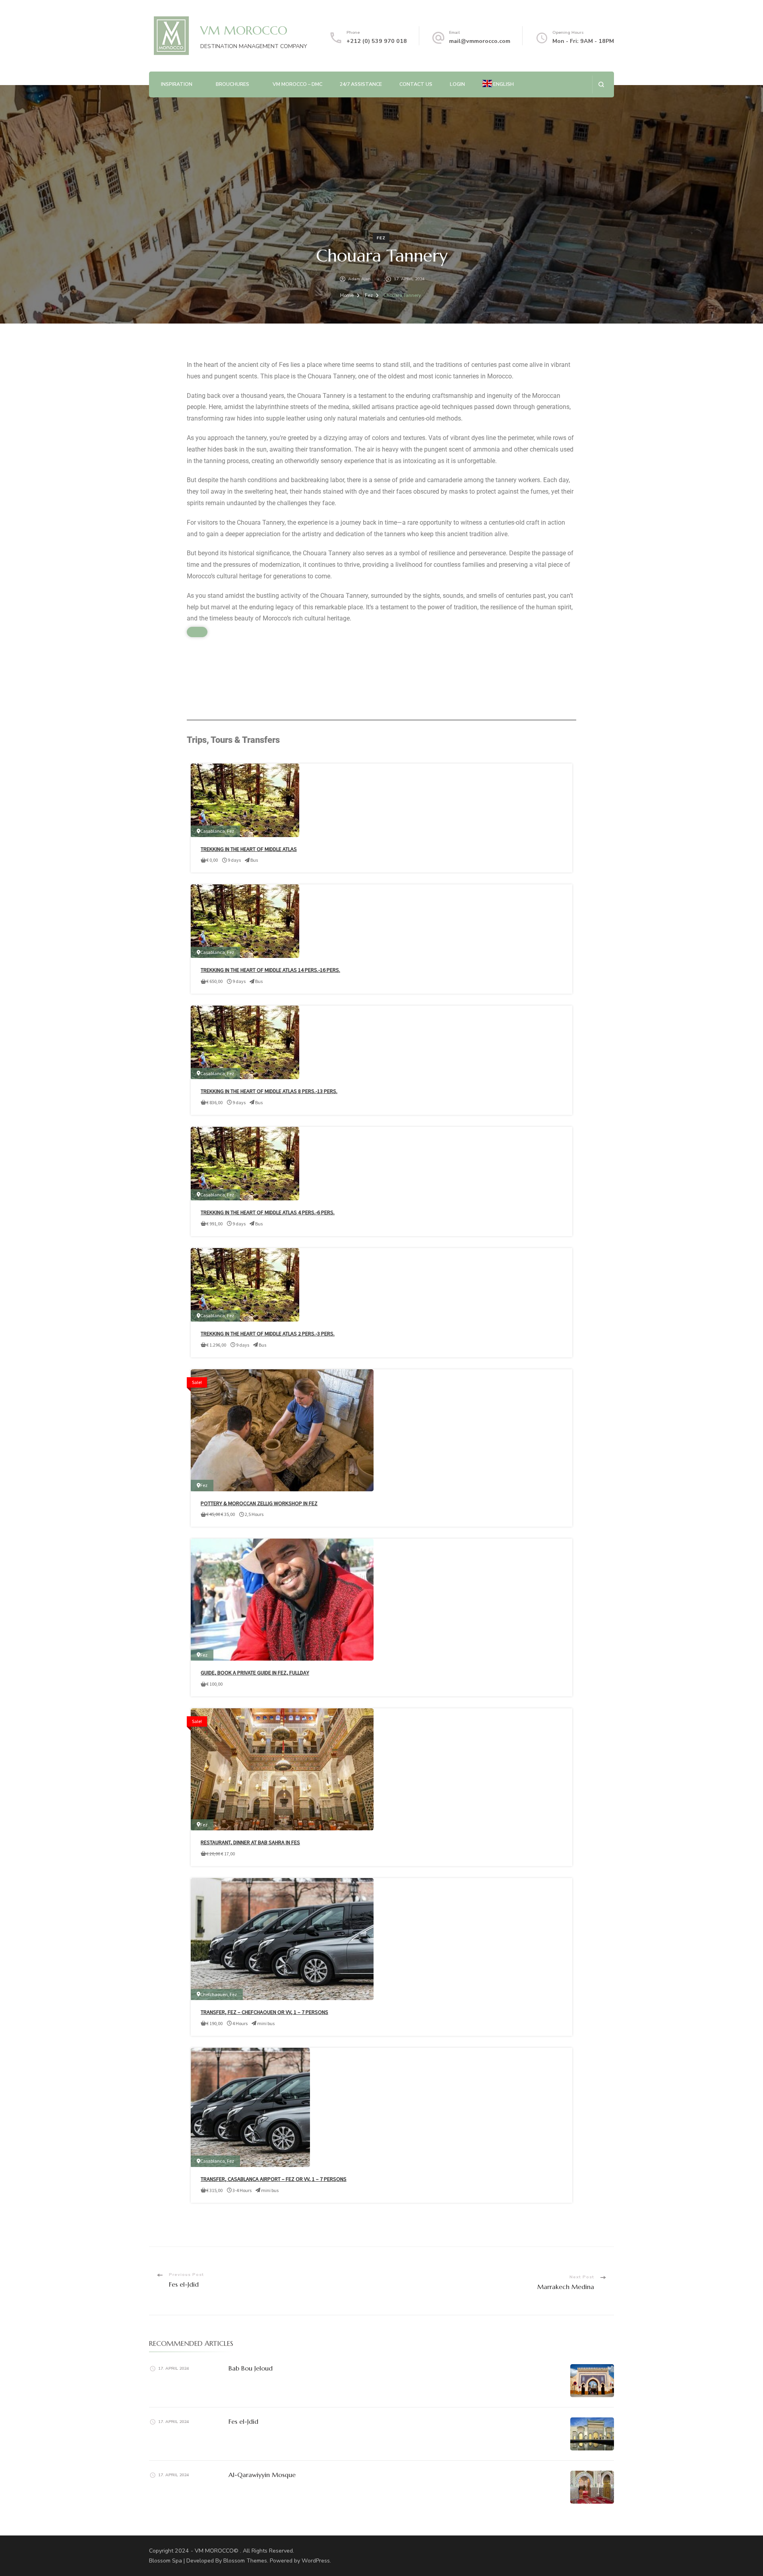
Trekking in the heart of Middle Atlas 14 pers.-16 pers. (270, 970)
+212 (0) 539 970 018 (377, 41)
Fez (381, 238)
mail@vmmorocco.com (480, 41)
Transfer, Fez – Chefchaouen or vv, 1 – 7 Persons (264, 2012)
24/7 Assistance (361, 84)
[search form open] (601, 84)
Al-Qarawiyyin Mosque (262, 2475)
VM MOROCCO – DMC (297, 84)
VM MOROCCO (244, 30)
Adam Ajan (359, 279)
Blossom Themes (245, 2561)
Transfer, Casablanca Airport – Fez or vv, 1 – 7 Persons (274, 2179)
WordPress (316, 2561)
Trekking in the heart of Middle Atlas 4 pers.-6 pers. (268, 1212)
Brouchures (232, 84)
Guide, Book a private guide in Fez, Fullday (255, 1673)
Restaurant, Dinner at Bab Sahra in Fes (250, 1842)
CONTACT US (416, 84)
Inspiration (177, 84)
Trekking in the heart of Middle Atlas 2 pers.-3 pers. (268, 1334)
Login (457, 84)
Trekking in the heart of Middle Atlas (249, 849)
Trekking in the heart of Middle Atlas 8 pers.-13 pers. (269, 1091)
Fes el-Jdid (243, 2421)
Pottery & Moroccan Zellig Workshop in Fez (259, 1503)
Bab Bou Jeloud (251, 2368)
